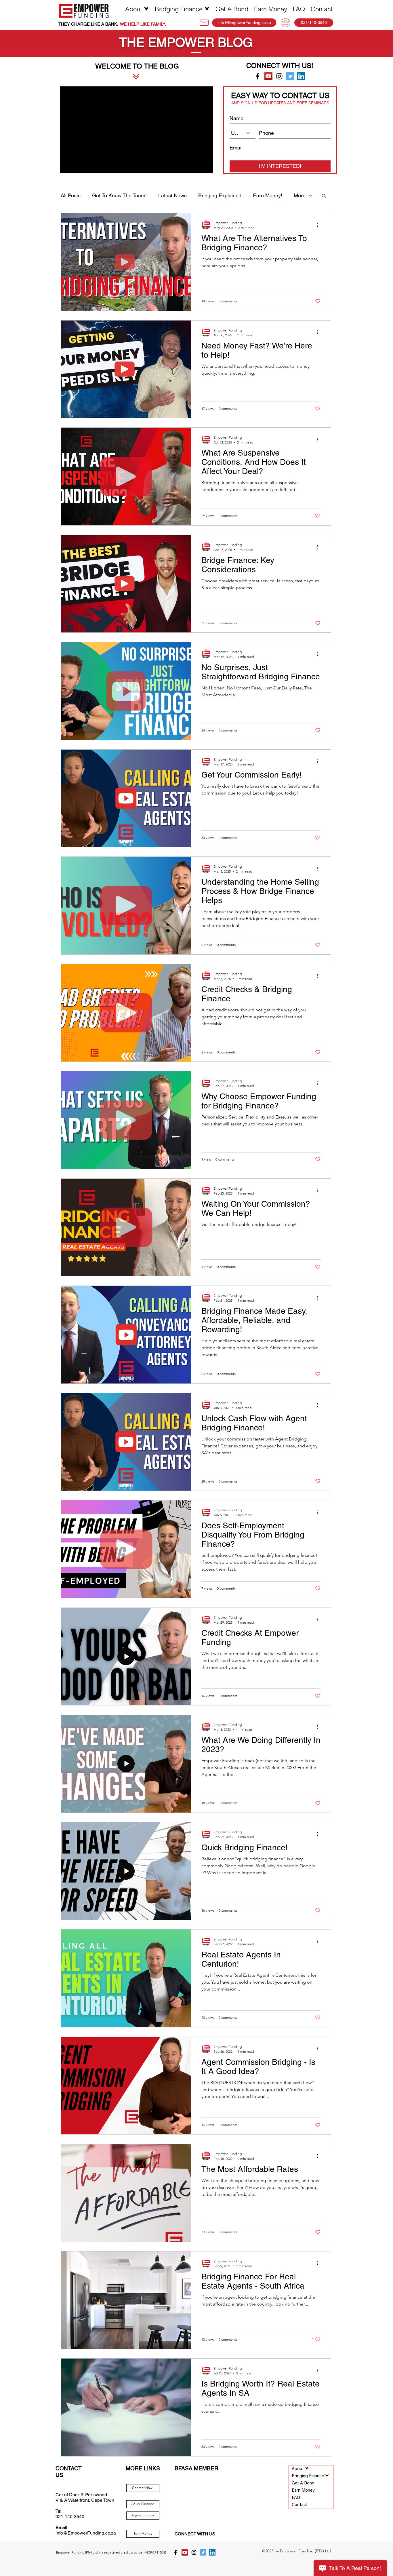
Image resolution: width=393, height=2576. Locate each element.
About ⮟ (300, 2469)
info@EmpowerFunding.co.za (86, 2533)
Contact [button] (300, 2505)
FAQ (296, 2498)
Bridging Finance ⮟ (310, 2476)
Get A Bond (303, 2483)
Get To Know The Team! (119, 195)
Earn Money (303, 2491)
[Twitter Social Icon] (290, 76)
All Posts (71, 195)
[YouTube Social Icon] (268, 76)
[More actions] (320, 225)
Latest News (172, 195)
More (300, 195)
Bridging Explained (220, 195)
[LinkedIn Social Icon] (301, 76)
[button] (137, 9)
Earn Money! (268, 195)
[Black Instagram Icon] (279, 76)
